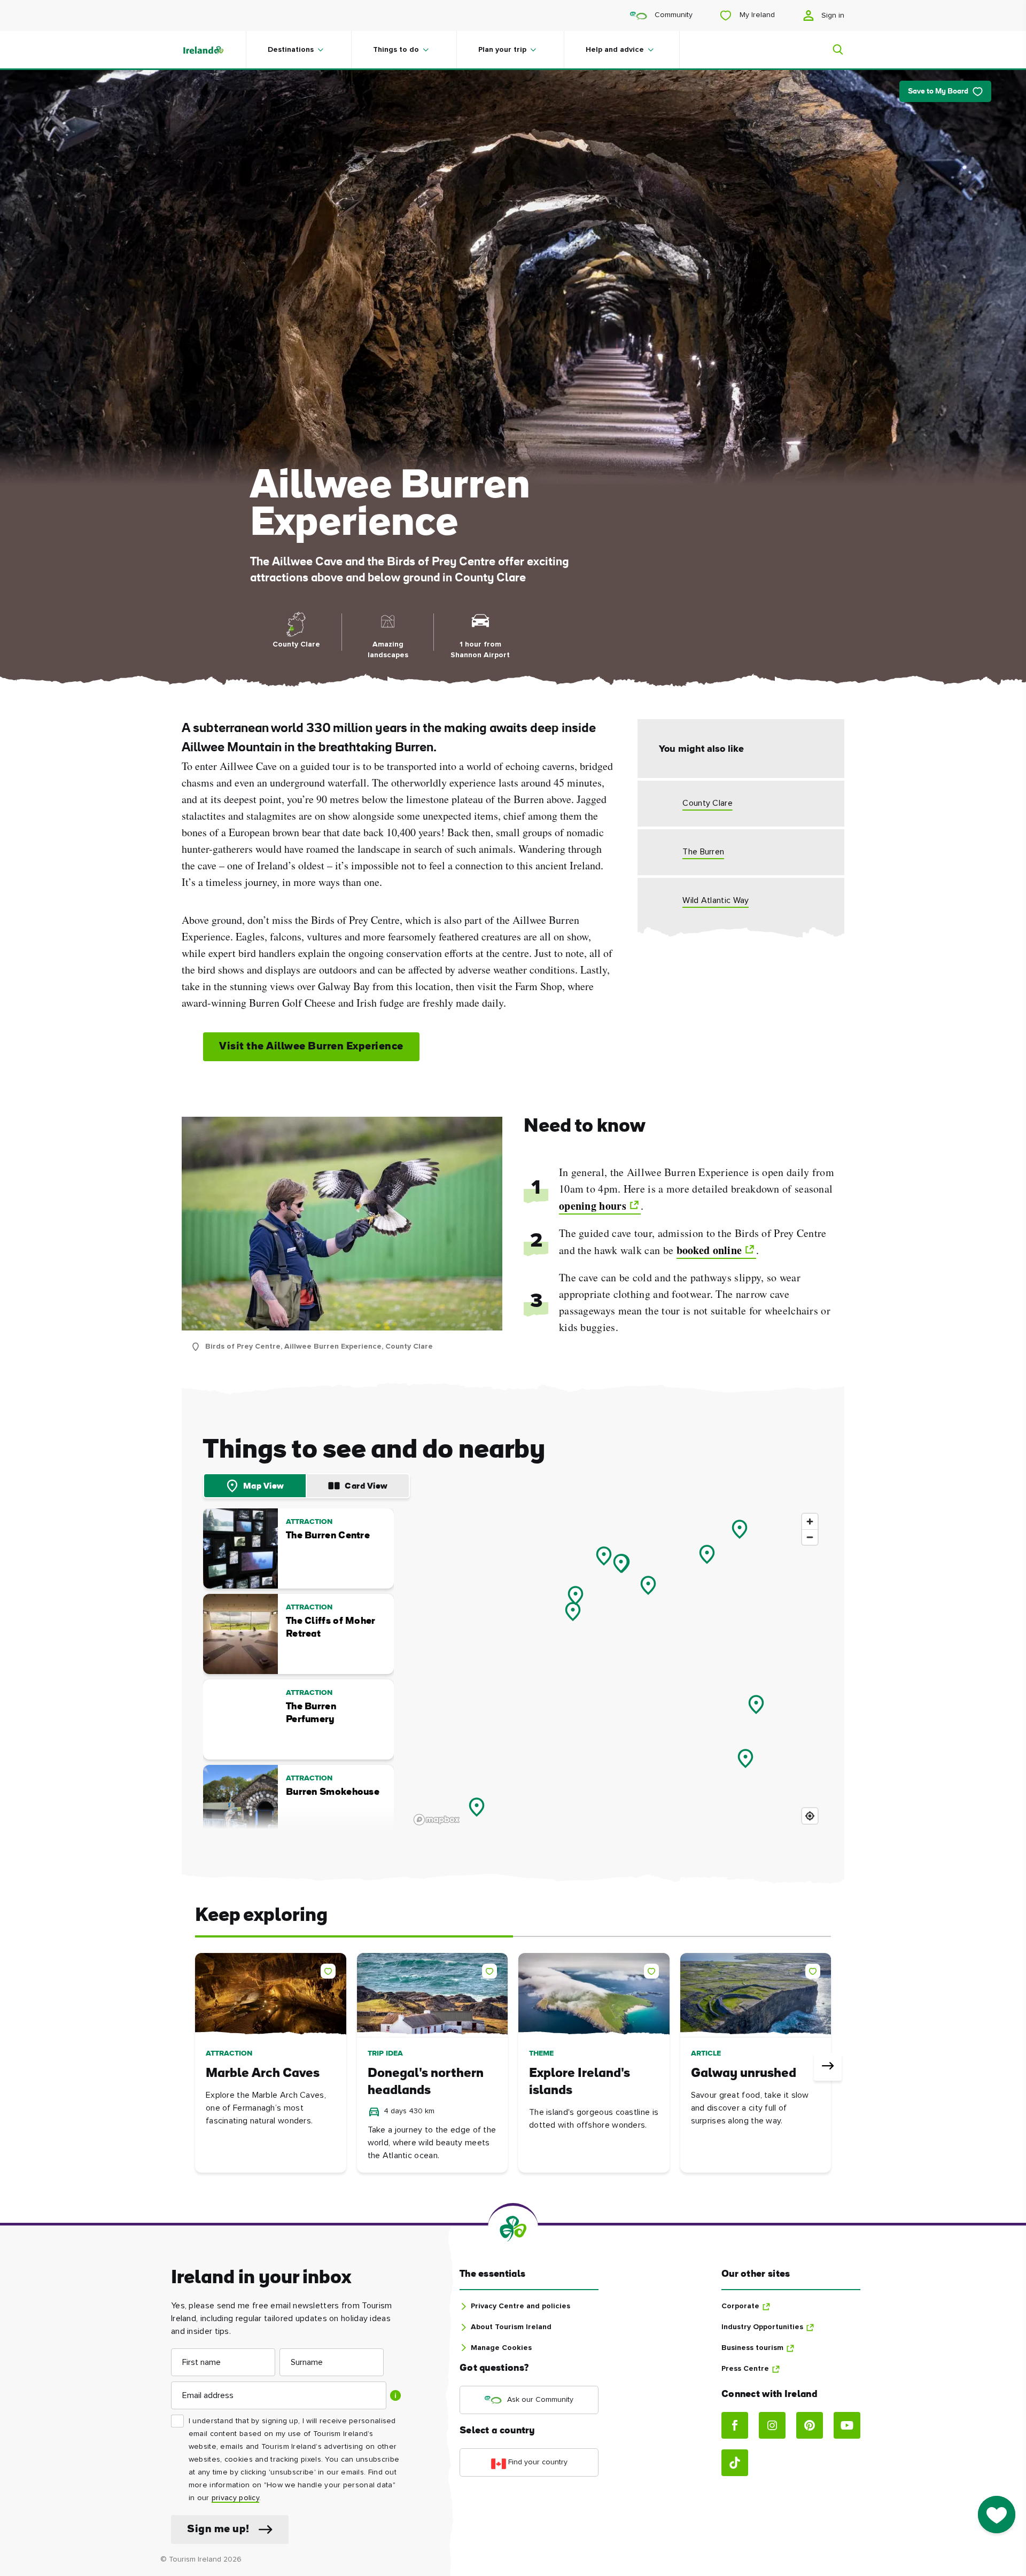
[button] (330, 1969)
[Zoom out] (810, 1537)
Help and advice (615, 50)
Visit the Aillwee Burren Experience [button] (311, 1047)
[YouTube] (847, 2425)
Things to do (396, 50)
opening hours (593, 1206)
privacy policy (235, 2498)
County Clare (708, 803)
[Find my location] (810, 1816)
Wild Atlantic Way (716, 900)
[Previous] (198, 2067)
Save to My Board (938, 92)
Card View (366, 1487)
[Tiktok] (735, 2463)
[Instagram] (772, 2425)
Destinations (291, 50)
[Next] (828, 2067)
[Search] (831, 50)
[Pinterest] (810, 2425)
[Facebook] (735, 2425)
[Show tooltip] (395, 2395)
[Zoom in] (810, 1522)
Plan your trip (502, 50)
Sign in (832, 15)
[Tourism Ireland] (214, 50)
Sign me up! (218, 2530)
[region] (616, 1669)
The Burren (703, 852)
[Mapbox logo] (437, 1820)
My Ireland (756, 15)
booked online (709, 1250)
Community (673, 15)
